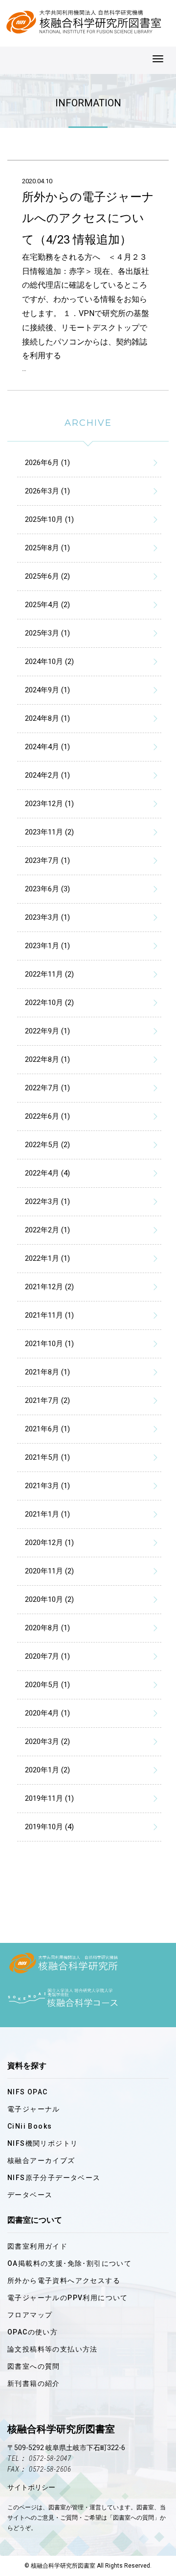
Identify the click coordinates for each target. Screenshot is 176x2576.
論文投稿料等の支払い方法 (53, 2349)
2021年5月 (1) (47, 1457)
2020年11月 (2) (49, 1571)
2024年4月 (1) (47, 747)
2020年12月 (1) (49, 1543)
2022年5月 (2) (47, 1145)
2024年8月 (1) (47, 718)
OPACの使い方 (33, 2332)
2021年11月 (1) (49, 1315)
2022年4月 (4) (47, 1173)
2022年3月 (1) (47, 1202)
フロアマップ (30, 2315)
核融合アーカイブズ (41, 2160)
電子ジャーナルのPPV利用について (68, 2298)
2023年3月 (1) (47, 917)
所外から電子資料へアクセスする (64, 2281)
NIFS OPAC (28, 2092)
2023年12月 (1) (49, 804)
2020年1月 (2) (47, 1770)
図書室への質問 (34, 2366)
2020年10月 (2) (49, 1599)
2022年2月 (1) (47, 1230)
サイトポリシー (31, 2487)
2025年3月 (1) (47, 633)
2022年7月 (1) (47, 1088)
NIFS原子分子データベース (54, 2178)
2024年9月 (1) (47, 690)
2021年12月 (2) (49, 1287)
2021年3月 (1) (47, 1486)
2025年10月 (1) (49, 519)
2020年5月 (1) (47, 1685)
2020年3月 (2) (47, 1742)
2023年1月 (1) (47, 946)
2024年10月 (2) (49, 662)
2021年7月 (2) (47, 1400)
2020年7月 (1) (47, 1656)
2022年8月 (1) (47, 1059)
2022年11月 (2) (49, 974)
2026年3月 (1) (47, 491)
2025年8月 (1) (47, 548)
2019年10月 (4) (49, 1827)
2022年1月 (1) (47, 1258)
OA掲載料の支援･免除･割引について (69, 2263)
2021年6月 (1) (47, 1429)
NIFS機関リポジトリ (43, 2143)
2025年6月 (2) (47, 576)
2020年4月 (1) (47, 1713)
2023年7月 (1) (47, 860)
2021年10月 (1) (49, 1344)
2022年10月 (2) (49, 1003)
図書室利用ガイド (37, 2246)
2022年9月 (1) (47, 1031)
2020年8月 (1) (47, 1628)
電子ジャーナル (34, 2109)
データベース (30, 2195)
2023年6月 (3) (47, 889)
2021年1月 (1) (47, 1514)
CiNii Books (30, 2126)
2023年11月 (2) (49, 832)
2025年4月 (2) (47, 605)
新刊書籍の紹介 (34, 2383)
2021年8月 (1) (47, 1372)
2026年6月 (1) (47, 463)
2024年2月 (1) (47, 775)
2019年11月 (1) (49, 1798)
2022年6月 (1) (47, 1116)
